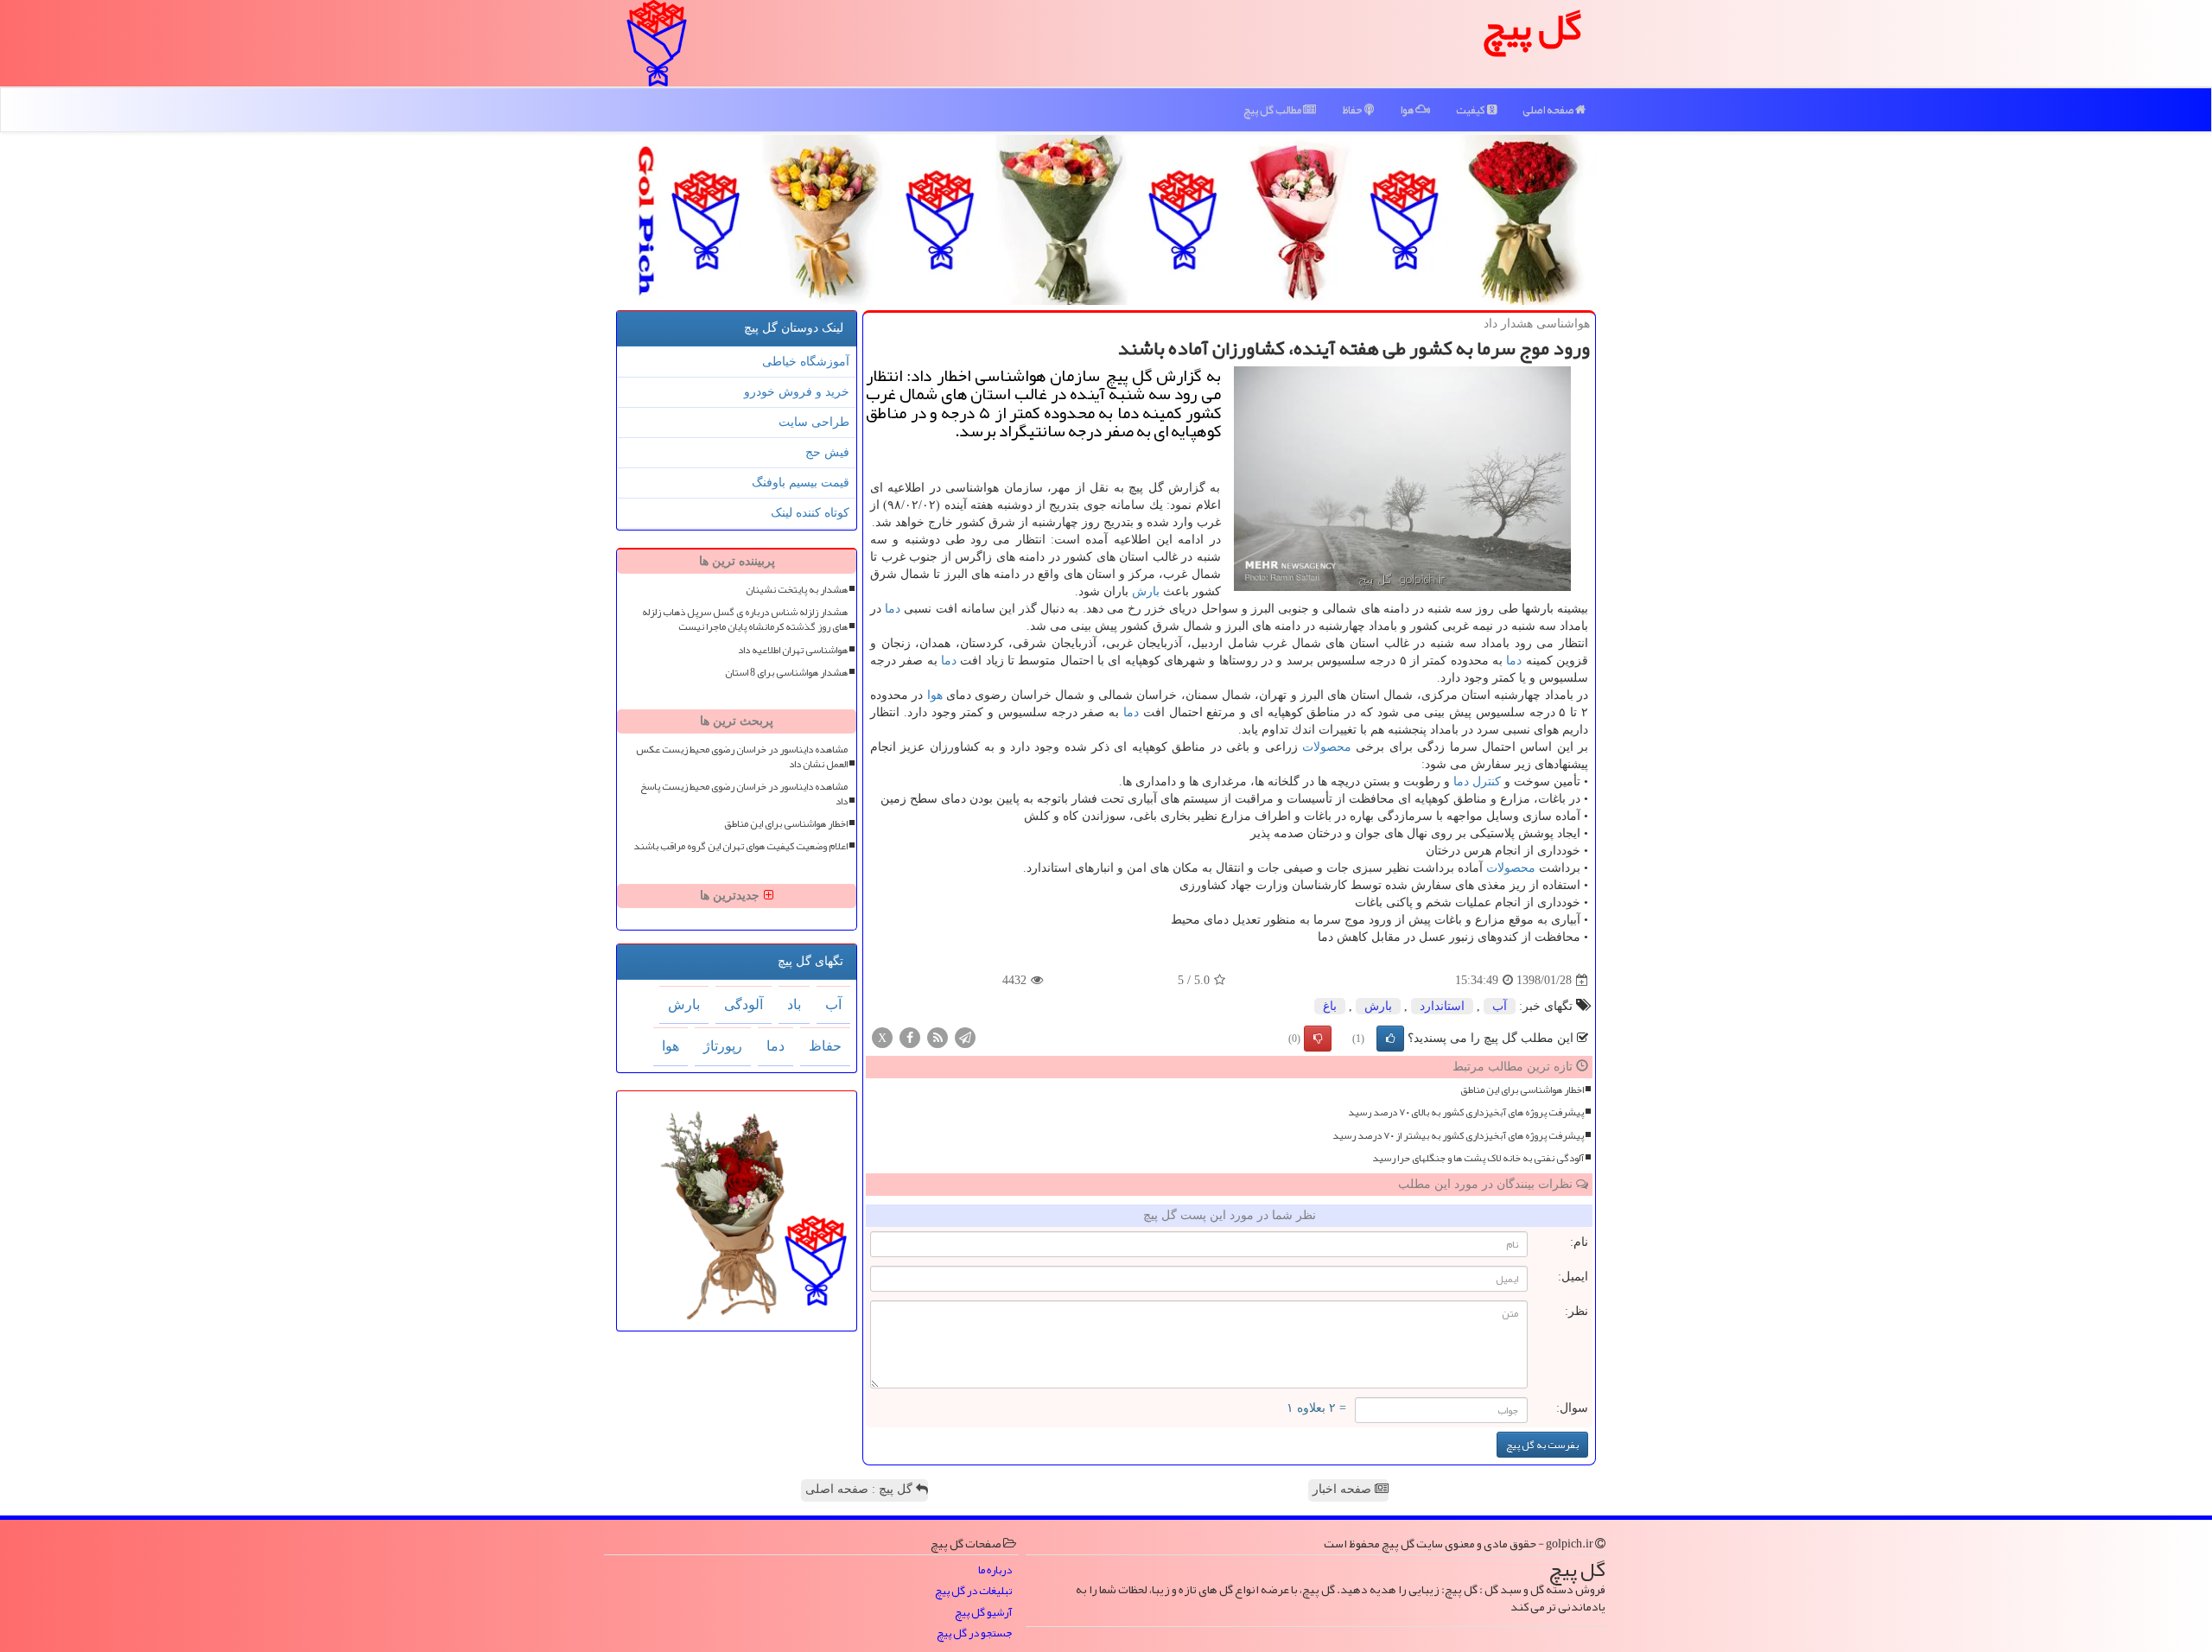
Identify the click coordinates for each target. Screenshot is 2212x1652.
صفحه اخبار (1344, 1489)
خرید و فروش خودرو (797, 392)
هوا (1408, 110)
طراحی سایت (814, 422)
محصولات (1327, 747)
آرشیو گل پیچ (983, 1613)
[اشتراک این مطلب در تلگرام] (965, 1037)
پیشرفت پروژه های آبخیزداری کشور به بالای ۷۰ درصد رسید (1466, 1112)
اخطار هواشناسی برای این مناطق (1522, 1090)
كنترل (1487, 782)
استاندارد (1442, 1006)
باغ (1330, 1006)
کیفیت (1471, 110)
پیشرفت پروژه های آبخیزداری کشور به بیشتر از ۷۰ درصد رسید (1458, 1136)
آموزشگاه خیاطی (806, 362)
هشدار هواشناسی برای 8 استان (786, 673)
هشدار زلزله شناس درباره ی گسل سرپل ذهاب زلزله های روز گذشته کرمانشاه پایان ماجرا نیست (745, 619)
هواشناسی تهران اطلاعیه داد (793, 650)
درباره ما (995, 1570)
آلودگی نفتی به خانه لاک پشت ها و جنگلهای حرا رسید (1478, 1158)
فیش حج (827, 452)
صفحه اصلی (1549, 110)
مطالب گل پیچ (1273, 110)
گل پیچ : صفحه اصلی (861, 1489)
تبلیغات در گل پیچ (973, 1591)
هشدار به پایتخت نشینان (797, 590)
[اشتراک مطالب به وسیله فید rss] (938, 1037)
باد (794, 1004)
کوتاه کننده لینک (810, 513)
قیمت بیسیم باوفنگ (801, 483)
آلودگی (744, 1004)
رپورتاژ (723, 1046)
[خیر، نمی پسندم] (1318, 1039)
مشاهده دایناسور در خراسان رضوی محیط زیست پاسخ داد (744, 794)
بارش (1146, 591)
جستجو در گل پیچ (974, 1633)
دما (893, 609)
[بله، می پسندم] (1390, 1039)
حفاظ (1353, 110)
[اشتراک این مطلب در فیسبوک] (910, 1037)
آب (1500, 1006)
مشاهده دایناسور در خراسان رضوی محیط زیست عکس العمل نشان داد (742, 757)
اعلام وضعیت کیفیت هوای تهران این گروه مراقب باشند (741, 846)
